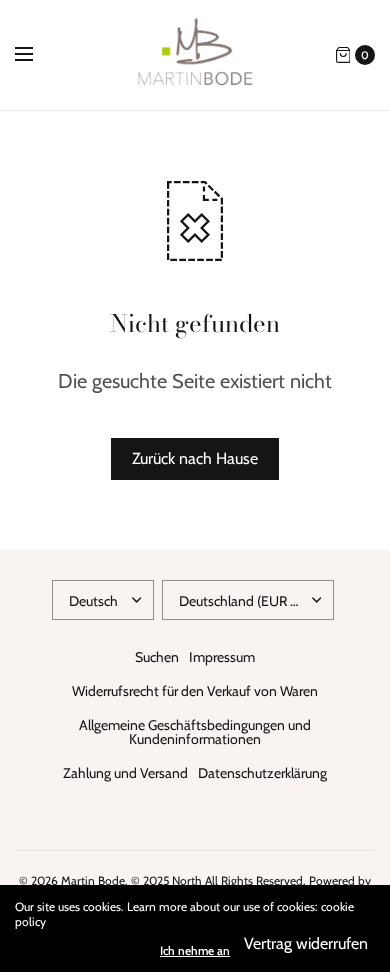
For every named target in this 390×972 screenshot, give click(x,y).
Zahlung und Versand (125, 773)
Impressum (222, 657)
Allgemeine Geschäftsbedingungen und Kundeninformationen (195, 732)
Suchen (157, 657)
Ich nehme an (195, 951)
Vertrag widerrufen (306, 943)
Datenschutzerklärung (262, 773)
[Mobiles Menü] (37, 55)
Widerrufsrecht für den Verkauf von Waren (195, 691)
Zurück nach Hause (195, 458)
